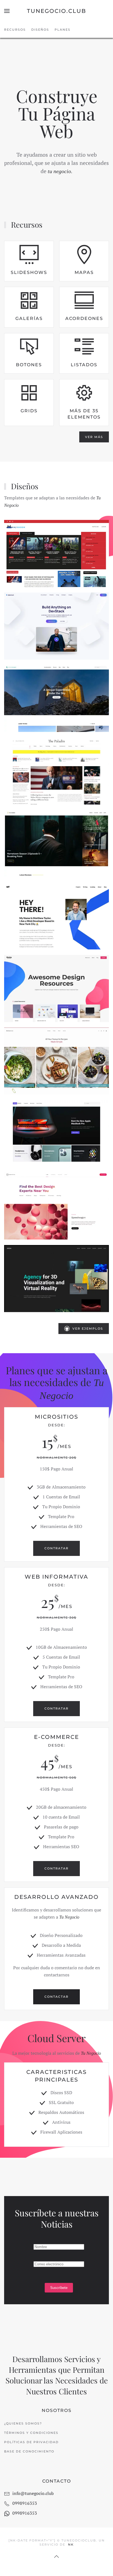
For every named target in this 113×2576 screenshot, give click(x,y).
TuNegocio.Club (56, 11)
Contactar (56, 1997)
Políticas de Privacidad (31, 2442)
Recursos (15, 30)
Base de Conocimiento (29, 2451)
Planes (63, 30)
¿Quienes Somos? (23, 2423)
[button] (7, 11)
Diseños (40, 30)
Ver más (94, 437)
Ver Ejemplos (88, 1329)
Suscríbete (59, 2288)
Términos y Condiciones (31, 2433)
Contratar (56, 1548)
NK (71, 2544)
